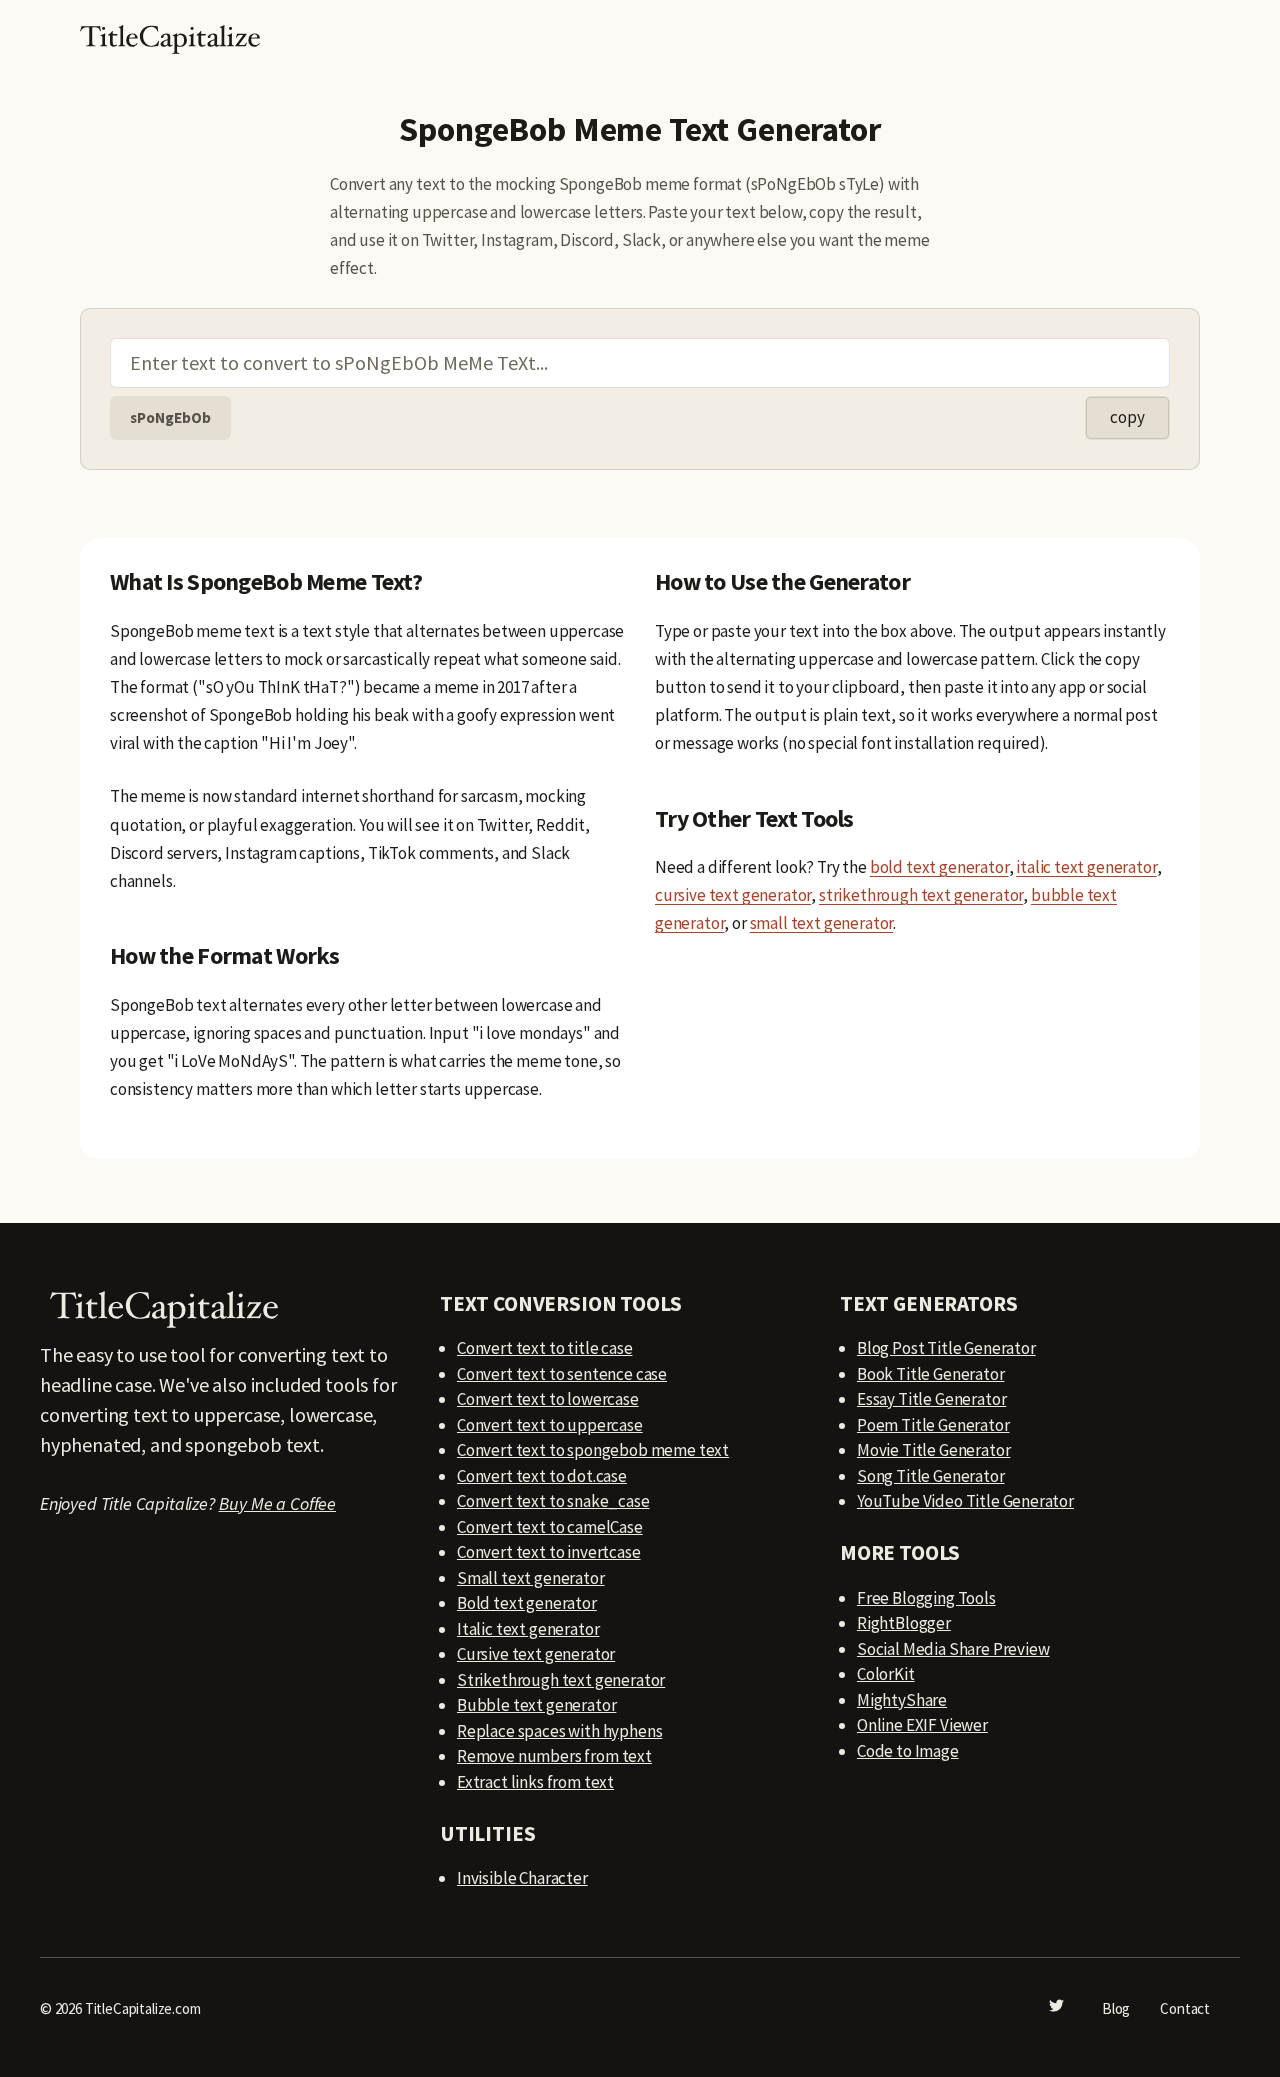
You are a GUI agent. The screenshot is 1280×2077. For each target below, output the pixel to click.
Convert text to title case (545, 1348)
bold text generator (939, 867)
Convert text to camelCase (550, 1527)
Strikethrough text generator (561, 1680)
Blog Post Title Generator (946, 1348)
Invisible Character (522, 1878)
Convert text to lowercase (548, 1399)
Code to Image (908, 1751)
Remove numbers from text (554, 1756)
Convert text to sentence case (562, 1374)
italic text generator (1086, 867)
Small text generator (531, 1578)
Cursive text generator (536, 1654)
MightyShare (902, 1700)
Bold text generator (527, 1603)
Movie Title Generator (933, 1450)
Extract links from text (535, 1782)
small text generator (822, 923)
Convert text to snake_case (553, 1501)
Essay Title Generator (931, 1399)
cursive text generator (733, 895)
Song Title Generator (931, 1476)
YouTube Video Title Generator (965, 1501)
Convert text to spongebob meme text (593, 1450)
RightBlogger (904, 1623)
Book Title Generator (931, 1374)
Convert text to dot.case (542, 1476)
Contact (1185, 2008)
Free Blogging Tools (926, 1598)
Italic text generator (528, 1629)
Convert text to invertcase (549, 1552)
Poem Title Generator (933, 1425)
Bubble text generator (536, 1705)
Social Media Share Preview (953, 1649)
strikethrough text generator (921, 895)
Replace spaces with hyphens (559, 1731)
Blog (1116, 2008)
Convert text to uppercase (550, 1425)
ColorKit (886, 1674)
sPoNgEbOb (170, 417)
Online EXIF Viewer (922, 1725)
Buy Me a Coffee (277, 1503)
